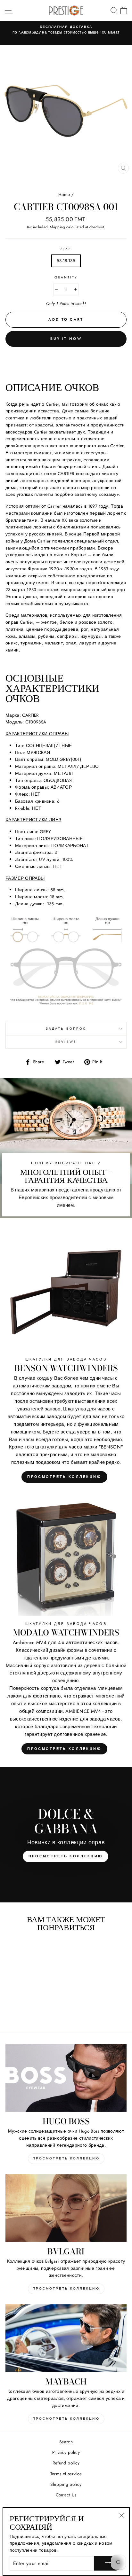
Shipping (58, 227)
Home (64, 194)
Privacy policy (66, 2452)
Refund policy (66, 2463)
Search (66, 2442)
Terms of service (66, 2474)
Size (66, 249)
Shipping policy (66, 2484)
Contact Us (66, 2495)
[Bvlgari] (66, 2208)
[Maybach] (66, 2338)
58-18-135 (66, 261)
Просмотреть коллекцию (64, 1477)
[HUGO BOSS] (66, 2078)
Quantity (66, 277)
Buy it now (66, 339)
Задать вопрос (66, 1029)
